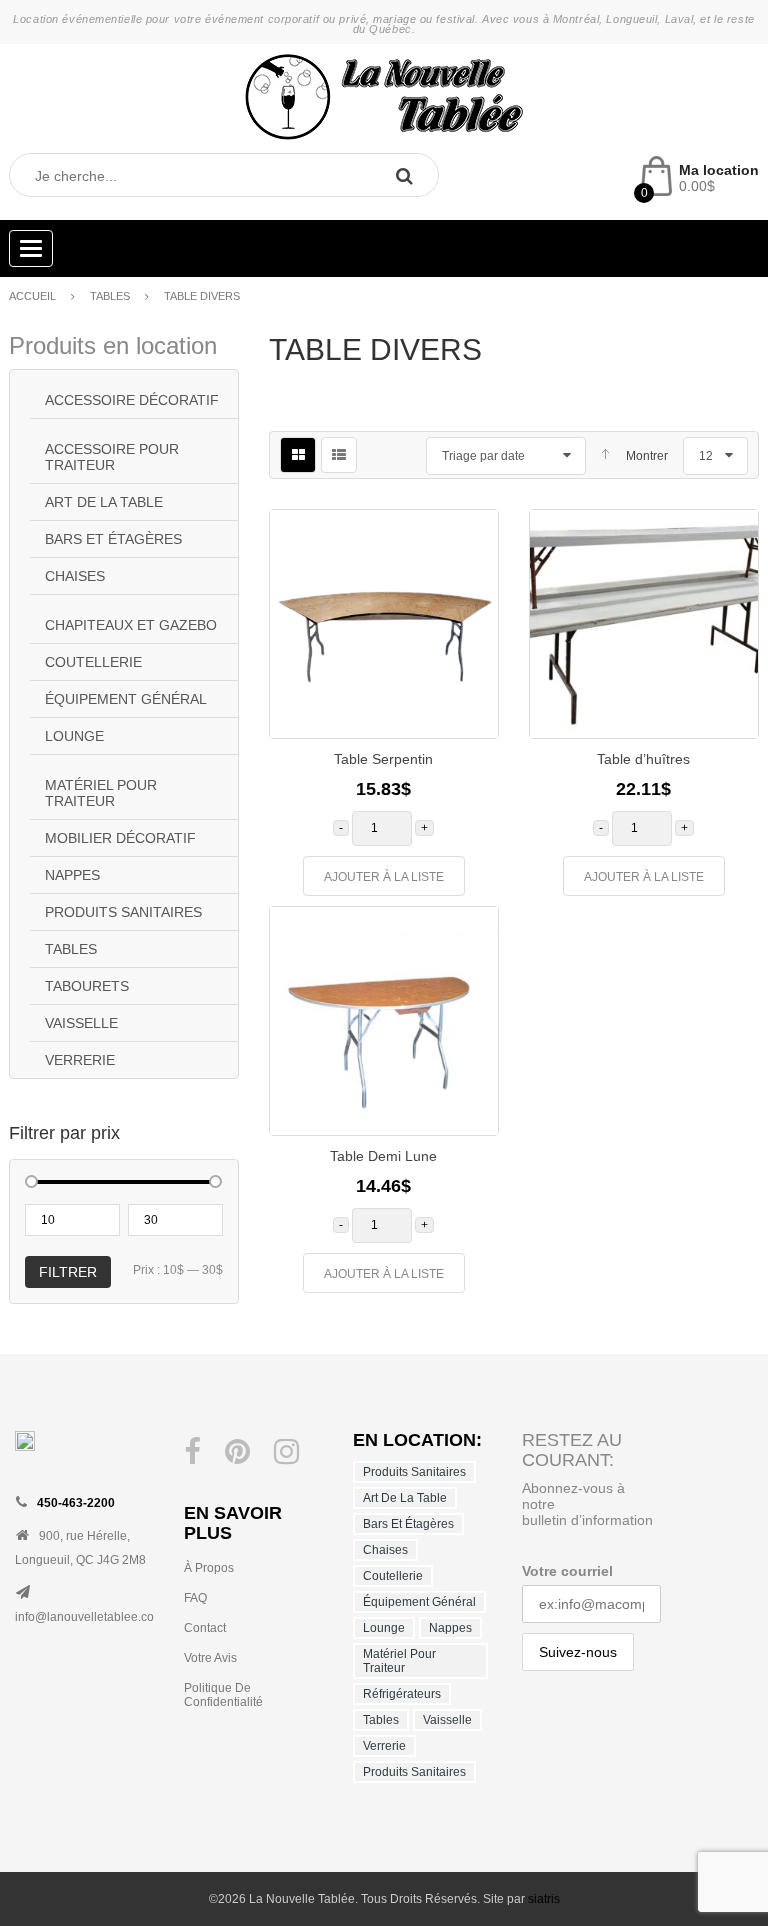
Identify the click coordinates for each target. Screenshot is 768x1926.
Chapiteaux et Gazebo (131, 625)
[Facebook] (192, 1452)
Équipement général (126, 699)
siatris (544, 1899)
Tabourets (87, 986)
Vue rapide (468, 670)
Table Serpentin (383, 759)
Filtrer (68, 1272)
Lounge (74, 736)
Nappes (72, 875)
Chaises (75, 576)
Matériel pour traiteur (101, 793)
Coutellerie (93, 662)
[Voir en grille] (298, 455)
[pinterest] (237, 1452)
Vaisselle (81, 1023)
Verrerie (80, 1060)
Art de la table (104, 502)
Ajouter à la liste (384, 877)
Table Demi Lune (383, 1156)
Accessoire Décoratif (132, 400)
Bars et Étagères (113, 539)
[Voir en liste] (339, 455)
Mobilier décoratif (120, 838)
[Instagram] (286, 1452)
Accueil (32, 296)
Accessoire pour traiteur (112, 457)
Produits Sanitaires (123, 912)
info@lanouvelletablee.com (89, 1617)
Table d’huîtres (643, 759)
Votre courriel (567, 1571)
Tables (110, 296)
